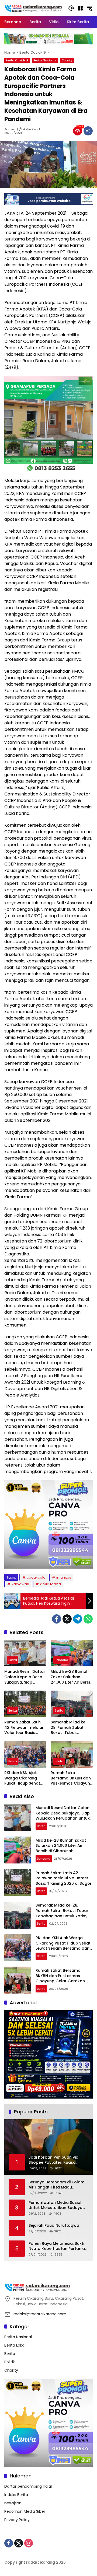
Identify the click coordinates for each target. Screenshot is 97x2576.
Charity (67, 60)
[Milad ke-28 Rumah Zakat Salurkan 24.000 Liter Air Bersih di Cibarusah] (72, 1653)
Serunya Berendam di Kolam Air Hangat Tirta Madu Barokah (56, 2185)
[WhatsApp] (88, 1619)
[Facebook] (57, 1619)
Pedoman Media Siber (25, 2511)
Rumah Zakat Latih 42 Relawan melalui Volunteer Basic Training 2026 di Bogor (24, 1728)
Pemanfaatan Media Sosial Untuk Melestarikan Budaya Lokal (56, 2205)
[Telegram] (78, 1619)
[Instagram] (29, 2543)
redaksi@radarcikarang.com (40, 2314)
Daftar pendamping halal (28, 2486)
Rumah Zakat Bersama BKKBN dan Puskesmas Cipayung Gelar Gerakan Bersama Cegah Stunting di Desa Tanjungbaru (72, 1778)
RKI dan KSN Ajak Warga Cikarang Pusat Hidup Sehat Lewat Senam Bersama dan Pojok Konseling (23, 1778)
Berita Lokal (15, 2345)
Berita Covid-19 (17, 60)
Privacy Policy (17, 2520)
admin (9, 129)
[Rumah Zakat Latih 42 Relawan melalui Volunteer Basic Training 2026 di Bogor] (25, 1704)
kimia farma (50, 1584)
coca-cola (36, 1577)
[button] (71, 8)
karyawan (20, 1584)
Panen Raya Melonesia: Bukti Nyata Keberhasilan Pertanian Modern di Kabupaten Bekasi (58, 2246)
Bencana (61, 1660)
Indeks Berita (16, 2495)
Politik (10, 2362)
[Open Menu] (80, 8)
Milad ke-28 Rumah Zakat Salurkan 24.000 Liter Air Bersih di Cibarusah (71, 1677)
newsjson (13, 2503)
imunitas (64, 1577)
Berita (13, 1660)
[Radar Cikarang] (33, 8)
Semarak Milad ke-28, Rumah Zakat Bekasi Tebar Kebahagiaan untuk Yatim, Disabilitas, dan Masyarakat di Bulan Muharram (70, 1728)
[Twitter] (67, 1619)
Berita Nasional (45, 60)
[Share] (88, 131)
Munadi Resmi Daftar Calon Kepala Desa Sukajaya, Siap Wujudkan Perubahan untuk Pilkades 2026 (25, 1677)
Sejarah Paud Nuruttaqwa (54, 2226)
